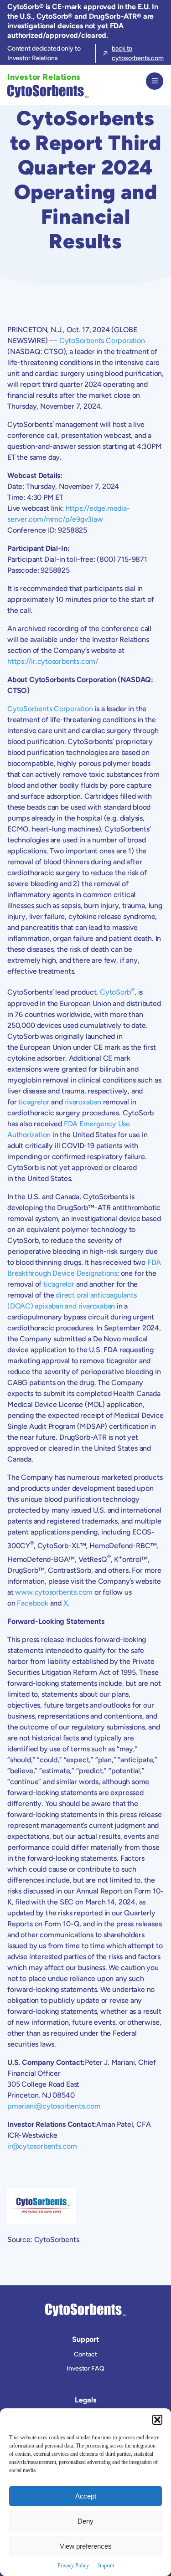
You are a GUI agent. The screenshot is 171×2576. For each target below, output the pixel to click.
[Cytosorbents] (46, 91)
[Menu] (155, 81)
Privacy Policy (73, 2566)
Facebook (32, 1603)
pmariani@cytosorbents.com (54, 2106)
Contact (85, 2354)
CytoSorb (115, 993)
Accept (86, 2496)
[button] (157, 2420)
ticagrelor (34, 1102)
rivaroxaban (83, 1102)
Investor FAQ (85, 2368)
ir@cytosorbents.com (42, 2146)
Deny (85, 2521)
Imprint (106, 2566)
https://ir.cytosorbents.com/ (53, 661)
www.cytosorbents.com (54, 1592)
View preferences (86, 2546)
